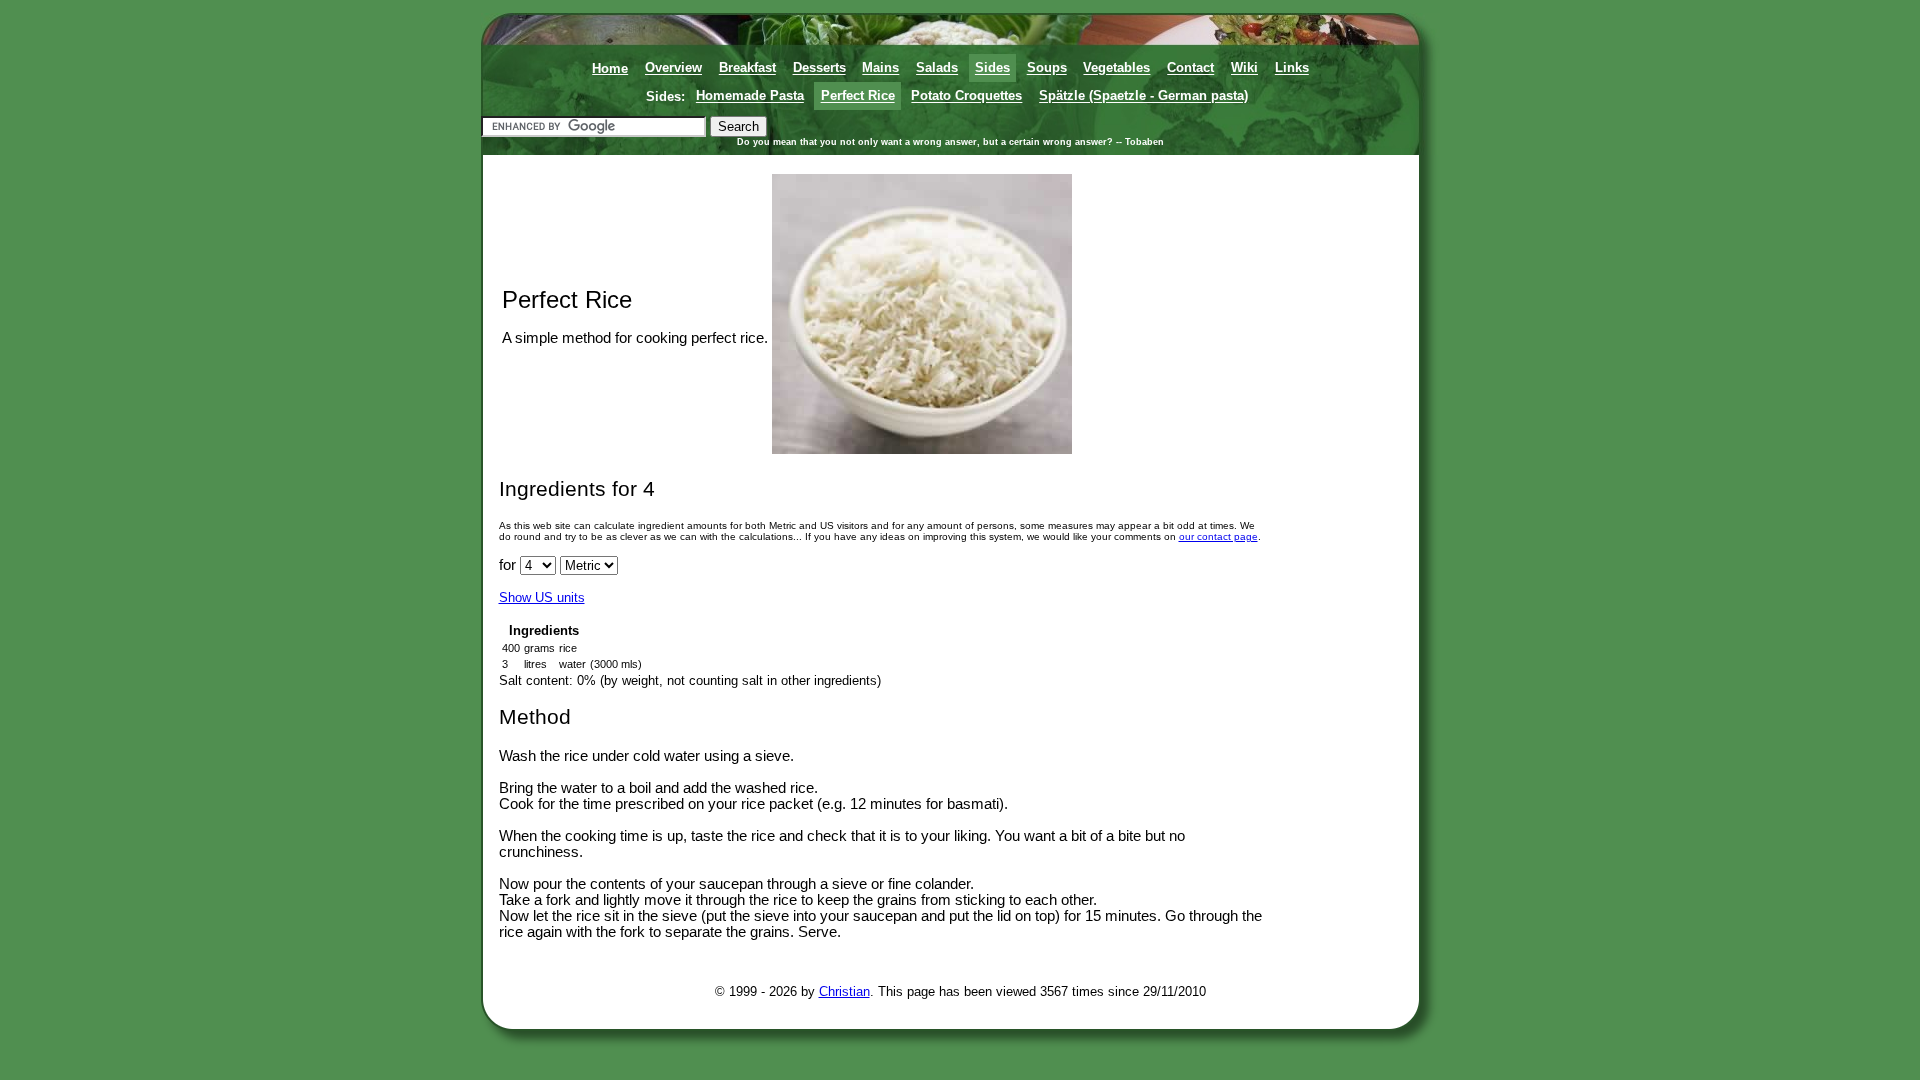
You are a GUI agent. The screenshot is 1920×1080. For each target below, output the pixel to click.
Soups (1047, 68)
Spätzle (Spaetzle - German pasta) (1143, 96)
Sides (992, 68)
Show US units (542, 597)
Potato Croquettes (966, 96)
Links (1292, 68)
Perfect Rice (858, 96)
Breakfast (747, 68)
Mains (880, 68)
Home (610, 68)
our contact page (1218, 536)
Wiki (1244, 68)
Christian (844, 991)
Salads (937, 68)
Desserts (819, 68)
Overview (673, 68)
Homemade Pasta (750, 96)
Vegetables (1116, 68)
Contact (1190, 68)
